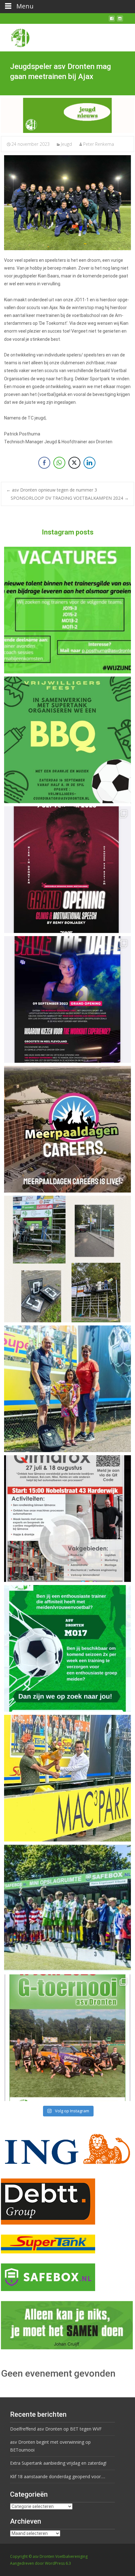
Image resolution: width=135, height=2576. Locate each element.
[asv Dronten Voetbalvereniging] (15, 36)
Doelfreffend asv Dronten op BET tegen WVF (56, 2429)
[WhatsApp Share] (59, 463)
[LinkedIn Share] (89, 463)
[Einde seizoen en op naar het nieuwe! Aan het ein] (67, 1778)
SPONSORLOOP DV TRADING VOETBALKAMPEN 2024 (70, 498)
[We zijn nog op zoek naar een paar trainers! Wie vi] (67, 610)
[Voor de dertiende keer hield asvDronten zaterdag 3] (67, 1908)
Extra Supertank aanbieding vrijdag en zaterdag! (58, 2463)
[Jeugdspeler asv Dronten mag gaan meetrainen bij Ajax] (67, 115)
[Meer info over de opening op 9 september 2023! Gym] (67, 870)
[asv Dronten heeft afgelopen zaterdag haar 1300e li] (67, 1389)
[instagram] (120, 21)
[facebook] (112, 21)
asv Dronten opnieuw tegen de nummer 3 (52, 490)
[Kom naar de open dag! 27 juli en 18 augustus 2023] (67, 1519)
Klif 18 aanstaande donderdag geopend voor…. (58, 2476)
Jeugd (66, 144)
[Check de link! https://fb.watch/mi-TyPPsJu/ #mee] (67, 1129)
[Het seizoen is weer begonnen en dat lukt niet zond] (67, 740)
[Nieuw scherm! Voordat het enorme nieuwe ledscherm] (67, 1259)
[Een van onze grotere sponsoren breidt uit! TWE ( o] (67, 999)
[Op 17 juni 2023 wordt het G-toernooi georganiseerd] (67, 2038)
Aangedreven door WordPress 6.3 (40, 2563)
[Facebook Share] (44, 463)
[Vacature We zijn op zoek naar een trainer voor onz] (67, 1648)
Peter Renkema (99, 144)
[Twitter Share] (74, 463)
